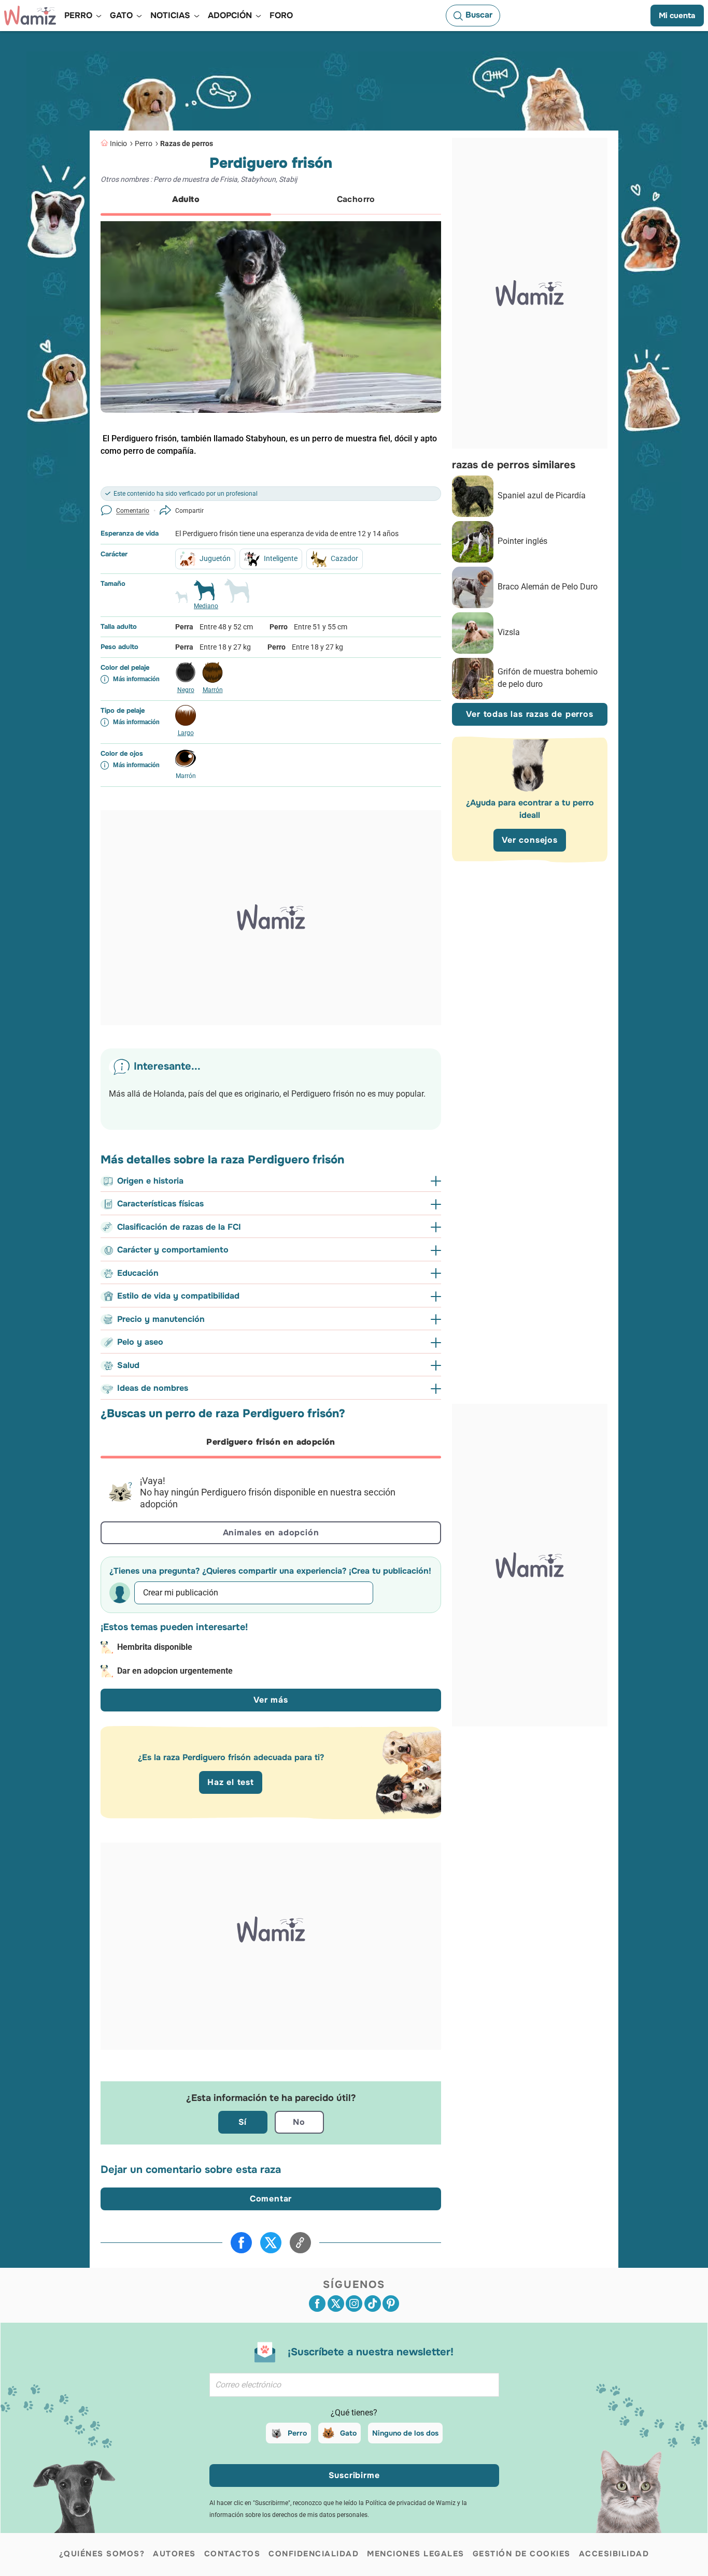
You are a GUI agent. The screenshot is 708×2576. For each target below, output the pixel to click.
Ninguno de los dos (405, 2433)
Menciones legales (416, 2554)
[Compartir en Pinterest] (391, 2304)
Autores (174, 2554)
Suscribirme (354, 2475)
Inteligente (281, 558)
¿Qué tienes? (354, 2413)
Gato (348, 2433)
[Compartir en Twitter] (271, 2243)
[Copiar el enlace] (300, 2243)
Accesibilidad (614, 2554)
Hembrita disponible (155, 1647)
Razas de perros (187, 143)
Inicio (118, 143)
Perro (144, 143)
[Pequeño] (181, 601)
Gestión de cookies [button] (522, 2554)
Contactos (232, 2554)
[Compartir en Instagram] (354, 2304)
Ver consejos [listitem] (530, 840)
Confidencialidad (314, 2554)
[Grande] (237, 595)
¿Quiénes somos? (102, 2554)
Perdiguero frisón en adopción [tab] (271, 1442)
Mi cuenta (677, 16)
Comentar (271, 2199)
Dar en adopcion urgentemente (175, 1671)
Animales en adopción (271, 1532)
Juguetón (215, 558)
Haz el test (231, 1782)
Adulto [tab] (186, 199)
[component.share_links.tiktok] (373, 2304)
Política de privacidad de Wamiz (410, 2503)
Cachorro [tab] (356, 199)
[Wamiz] (30, 16)
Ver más (271, 1700)
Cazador (344, 558)
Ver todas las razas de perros (529, 715)
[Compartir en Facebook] (241, 2243)
